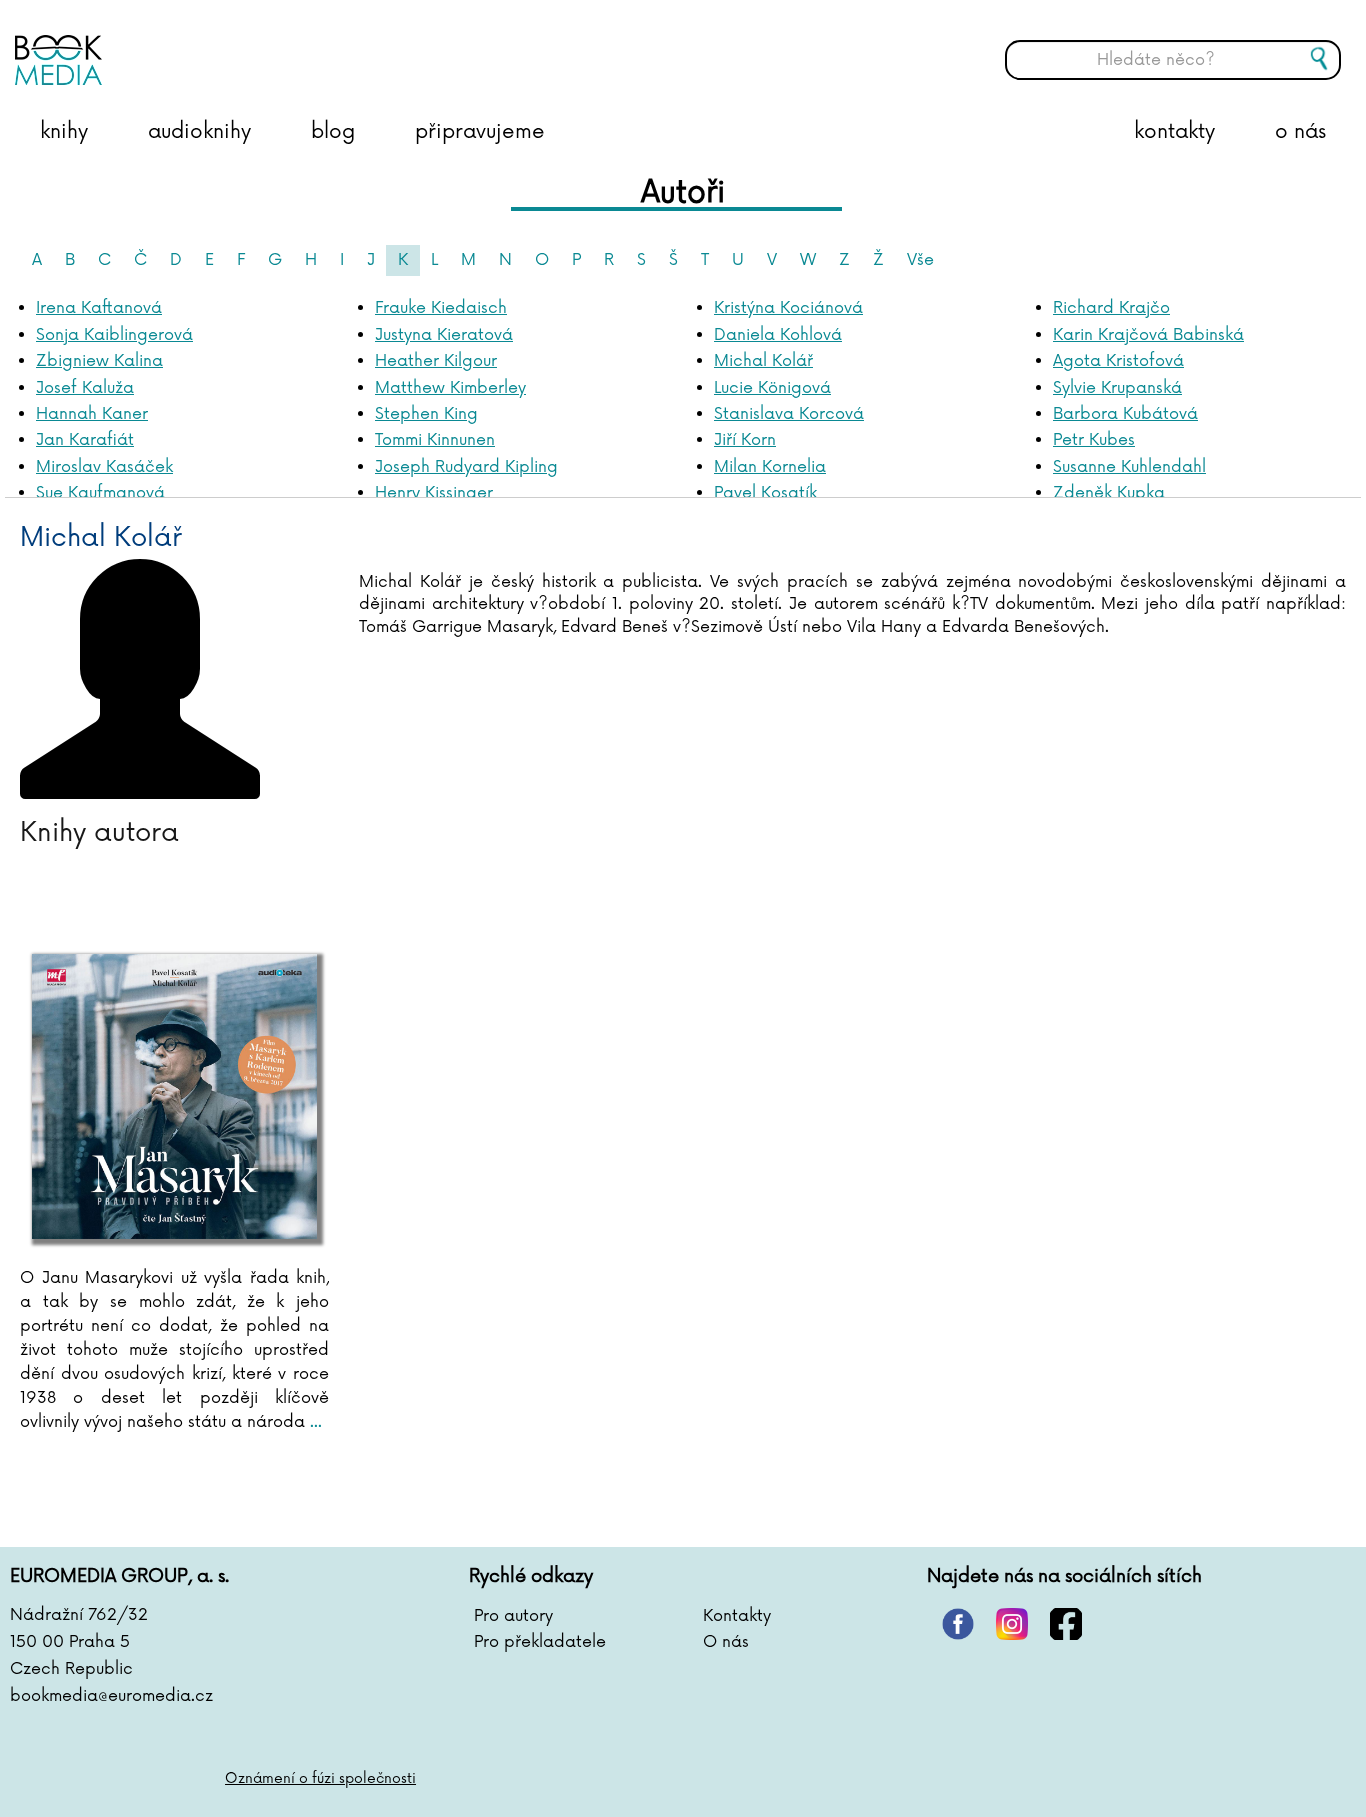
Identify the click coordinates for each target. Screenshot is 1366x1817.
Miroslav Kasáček (104, 467)
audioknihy (199, 132)
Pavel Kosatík (765, 493)
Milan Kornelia (770, 467)
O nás (726, 1642)
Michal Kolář (763, 361)
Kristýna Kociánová (788, 308)
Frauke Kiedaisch (441, 308)
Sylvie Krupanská (1117, 388)
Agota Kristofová (1118, 361)
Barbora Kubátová (1125, 414)
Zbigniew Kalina (99, 361)
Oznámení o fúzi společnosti (320, 1778)
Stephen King (426, 414)
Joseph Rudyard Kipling (466, 467)
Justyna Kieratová (444, 335)
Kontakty (737, 1616)
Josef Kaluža (85, 388)
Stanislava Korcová (789, 414)
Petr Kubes (1094, 440)
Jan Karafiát (85, 440)
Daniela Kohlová (778, 335)
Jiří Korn (745, 440)
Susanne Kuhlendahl (1129, 467)
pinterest (958, 1624)
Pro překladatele (540, 1642)
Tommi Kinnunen (435, 440)
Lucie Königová (772, 388)
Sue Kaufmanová (100, 493)
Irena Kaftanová (99, 308)
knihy (64, 132)
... (313, 1422)
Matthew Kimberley (450, 388)
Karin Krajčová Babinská (1148, 335)
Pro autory (513, 1616)
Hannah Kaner (92, 414)
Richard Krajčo (1111, 308)
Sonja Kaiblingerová (114, 335)
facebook (1066, 1624)
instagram (1012, 1624)
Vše (920, 260)
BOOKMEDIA (215, 45)
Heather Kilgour (436, 361)
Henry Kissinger (434, 493)
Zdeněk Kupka (1109, 493)
